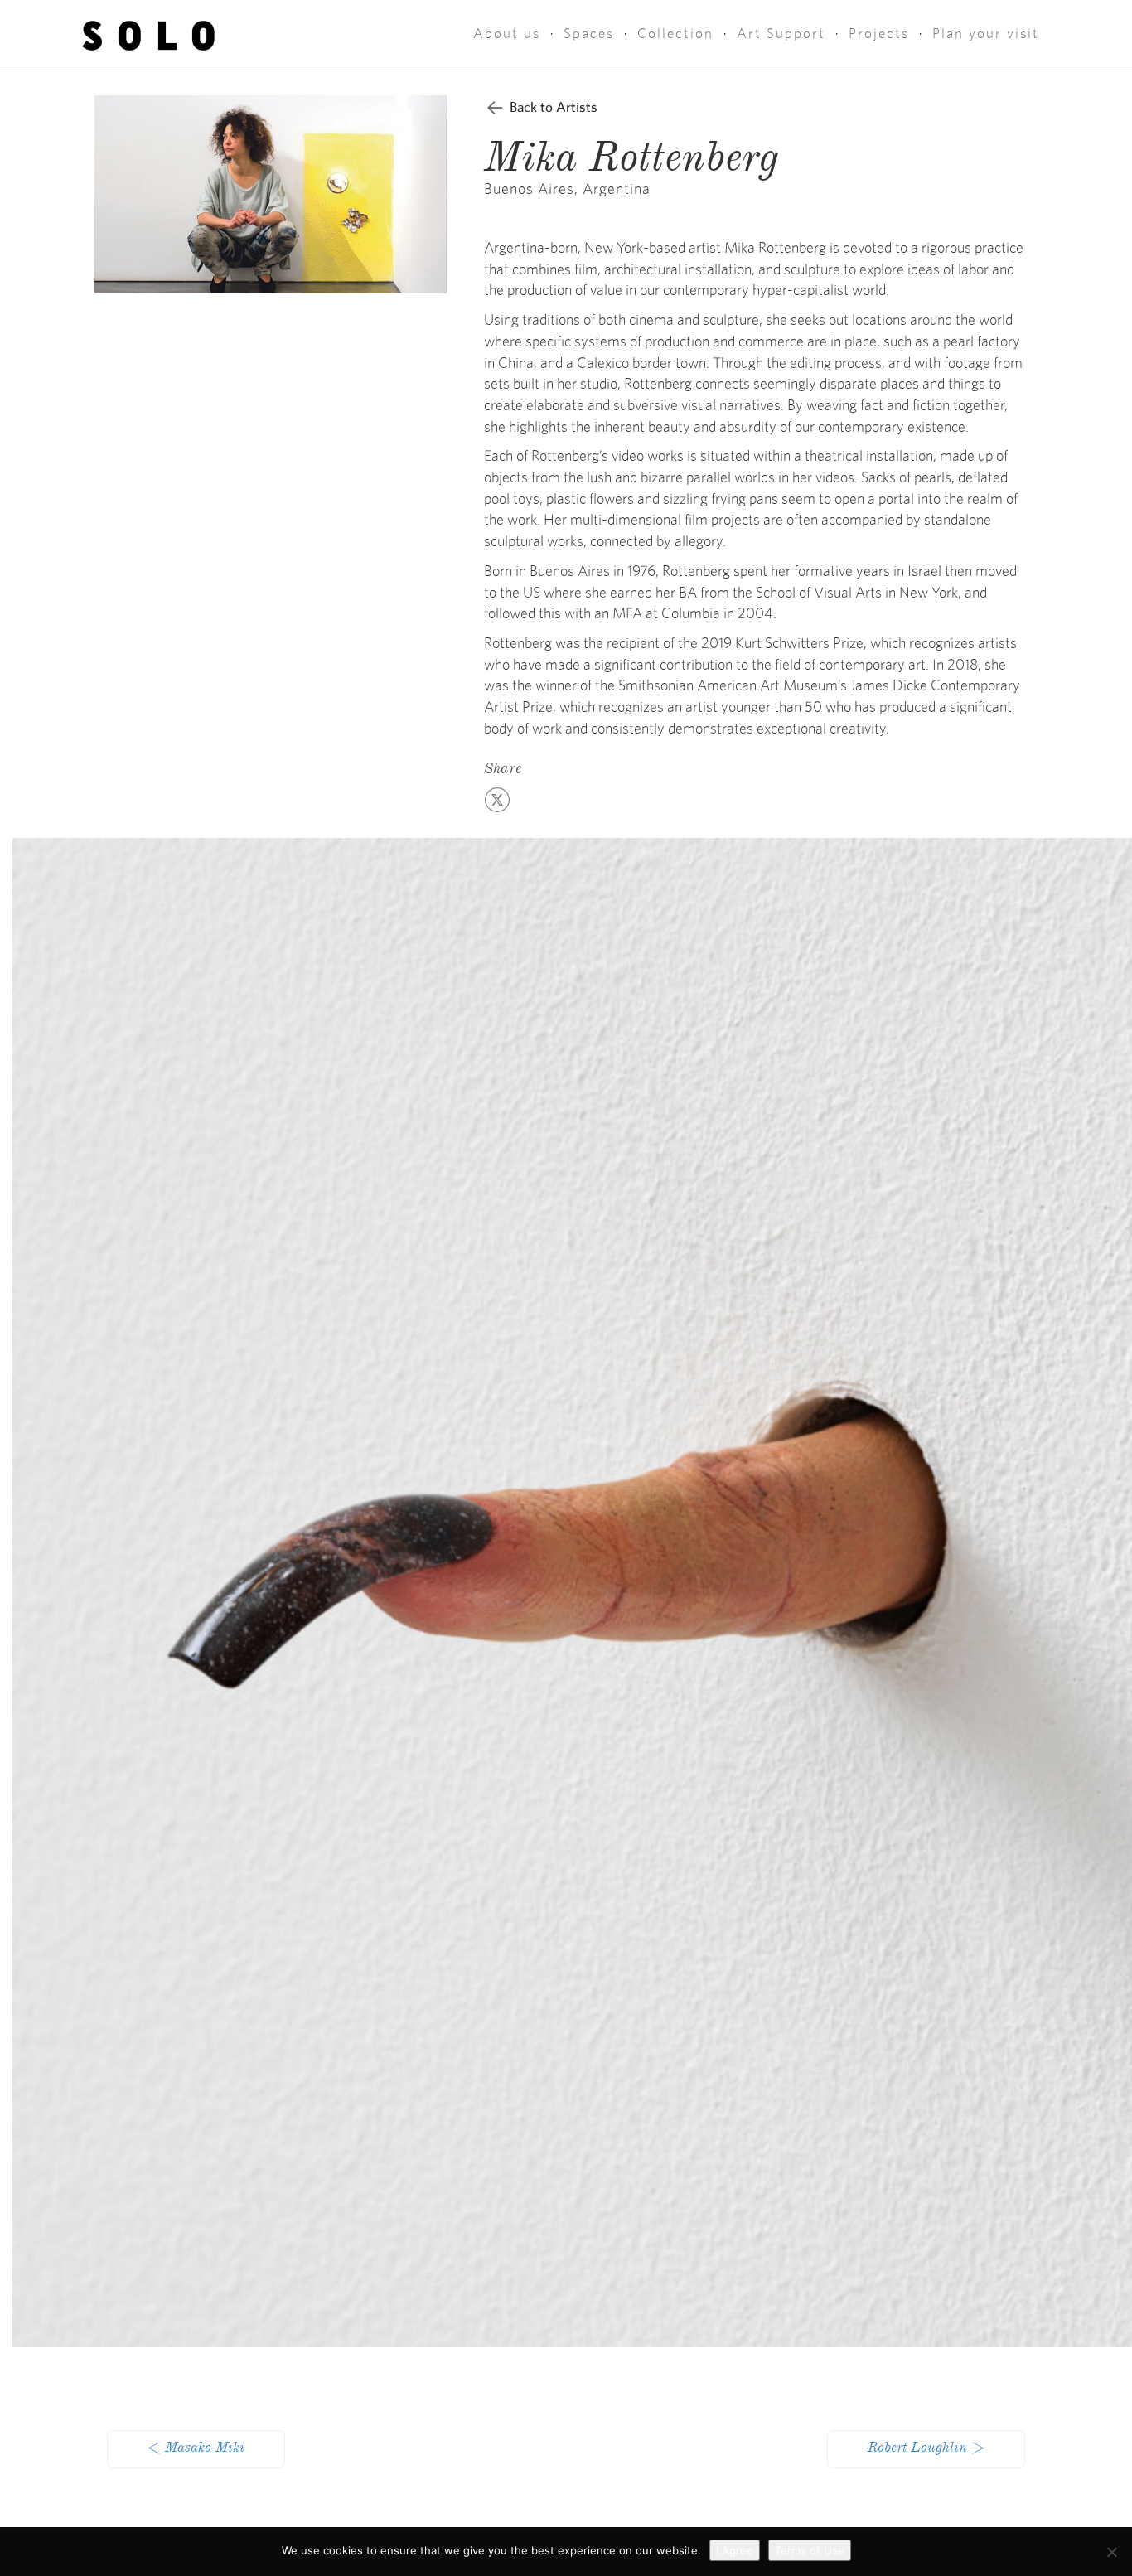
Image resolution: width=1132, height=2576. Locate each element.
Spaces (589, 34)
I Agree (735, 2550)
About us (507, 34)
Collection (675, 34)
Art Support (781, 34)
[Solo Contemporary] (149, 35)
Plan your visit (986, 34)
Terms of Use (810, 2550)
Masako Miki (196, 2449)
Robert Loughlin (926, 2449)
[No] (1111, 2552)
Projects (879, 34)
